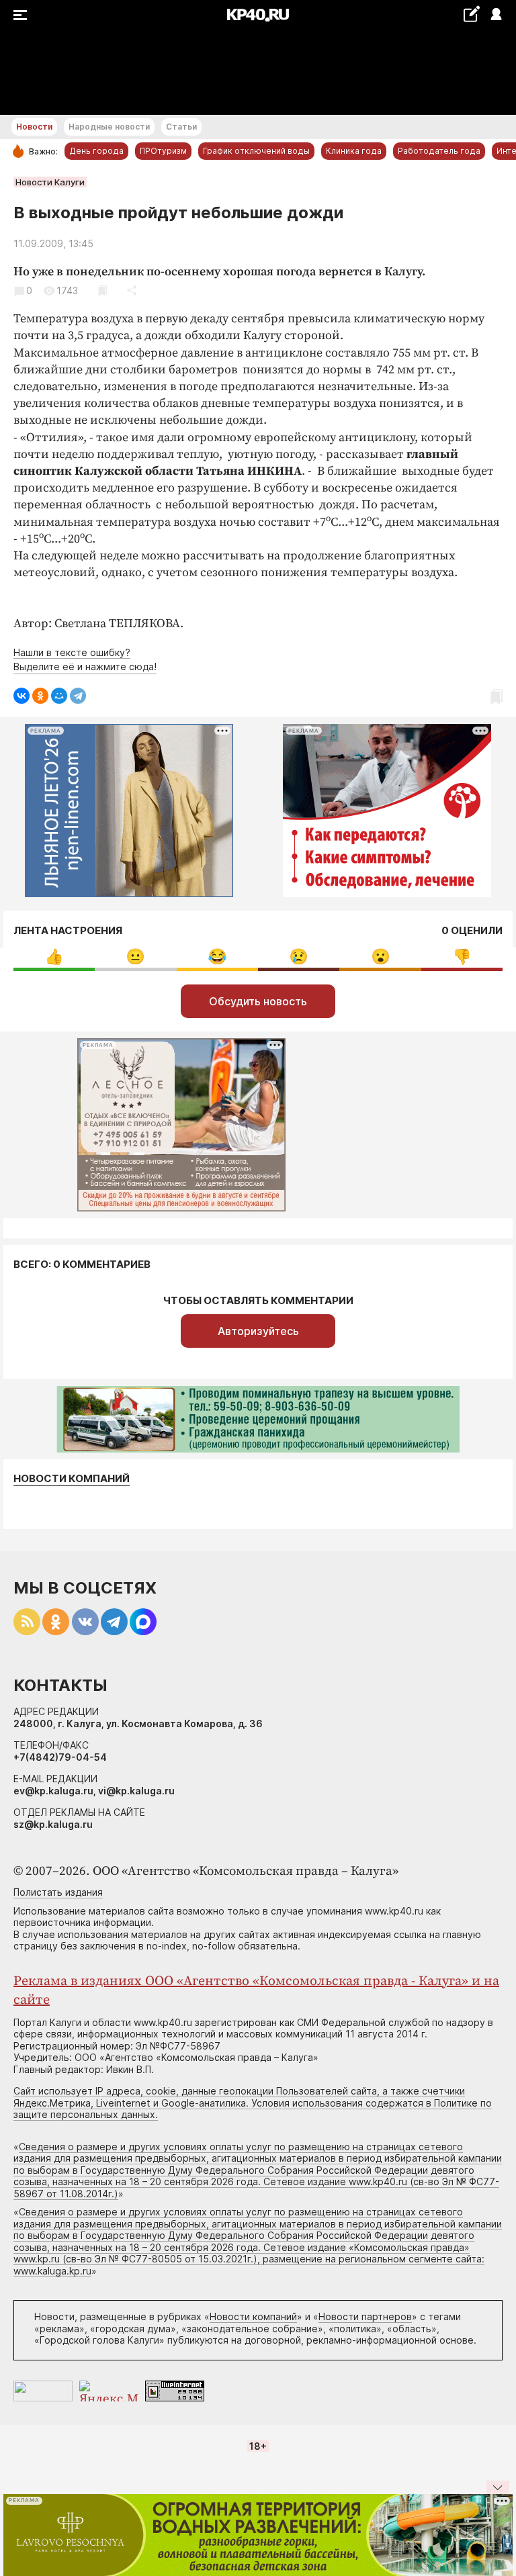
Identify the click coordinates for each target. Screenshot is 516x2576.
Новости (34, 127)
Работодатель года (439, 151)
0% (54, 957)
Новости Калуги (50, 182)
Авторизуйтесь (258, 1331)
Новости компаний (72, 1479)
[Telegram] (78, 696)
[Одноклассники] (40, 696)
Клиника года (354, 151)
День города (96, 151)
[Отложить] (102, 290)
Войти (496, 15)
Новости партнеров (365, 2316)
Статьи (181, 127)
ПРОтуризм (163, 151)
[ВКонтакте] (21, 696)
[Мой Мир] (59, 696)
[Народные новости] (471, 14)
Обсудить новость (258, 1001)
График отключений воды (256, 151)
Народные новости (109, 127)
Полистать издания (58, 1892)
